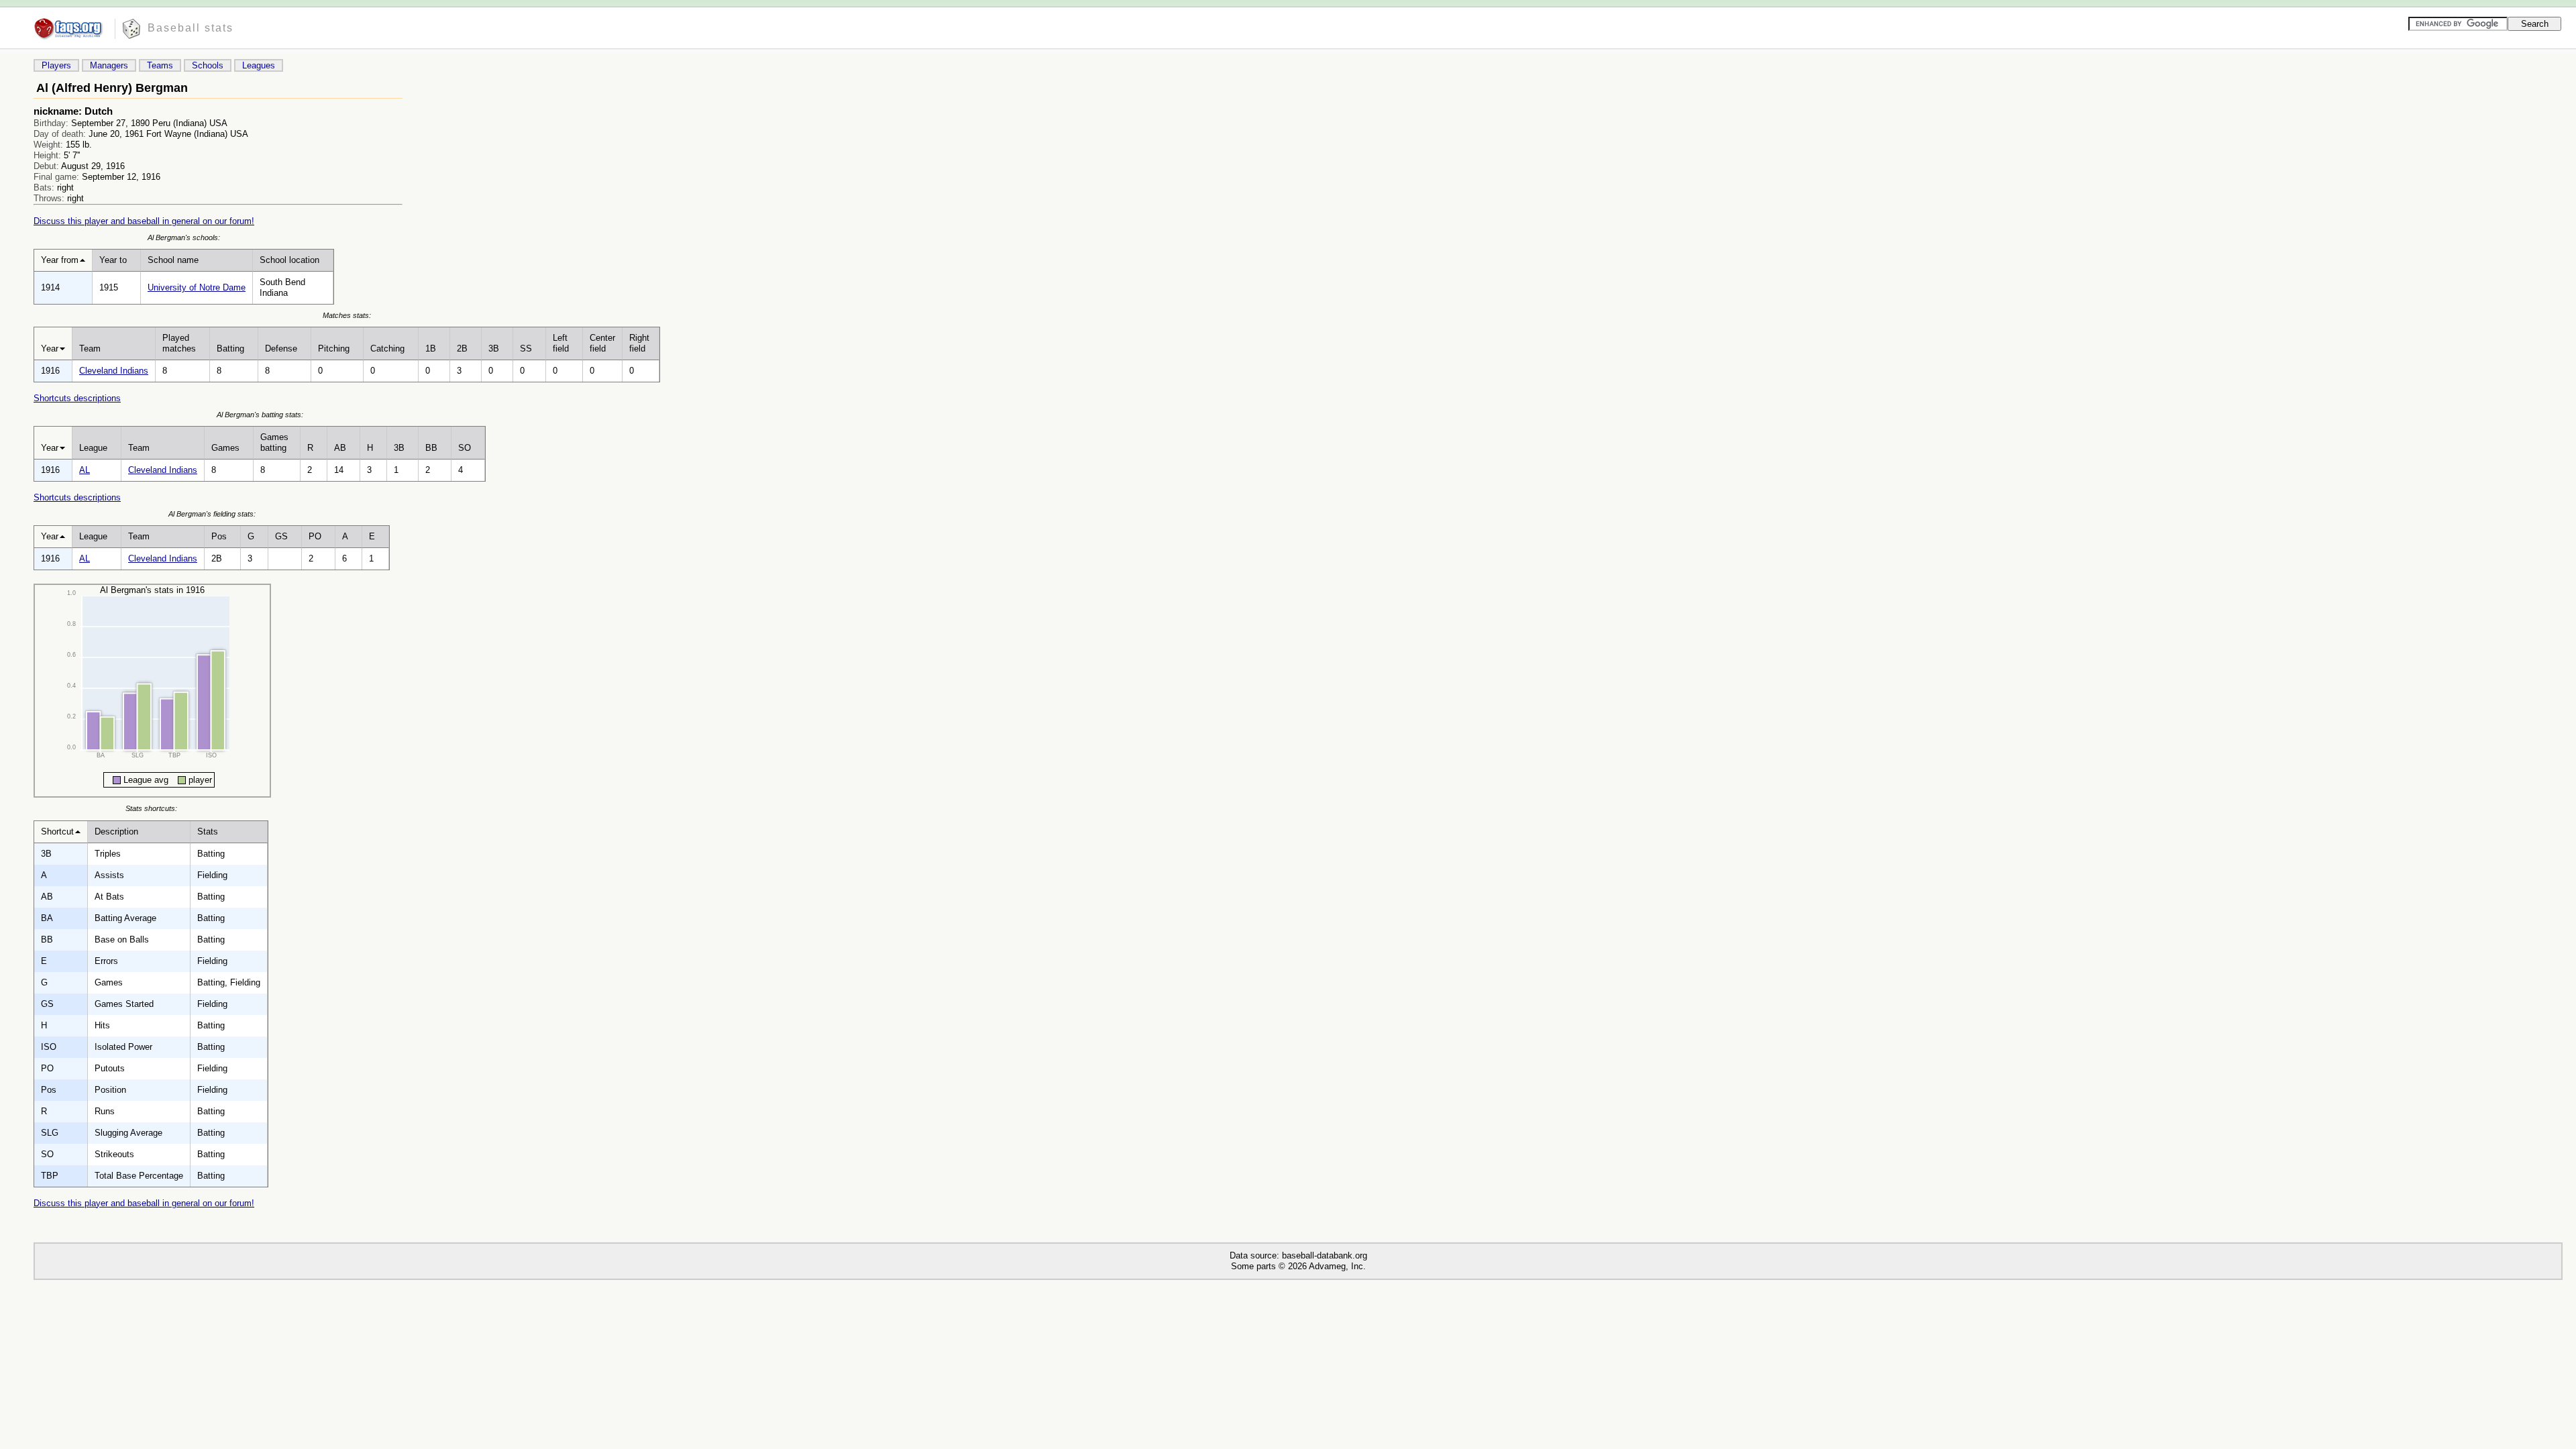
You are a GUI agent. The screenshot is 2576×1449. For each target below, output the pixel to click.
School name (173, 260)
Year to (113, 260)
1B (431, 348)
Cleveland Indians (114, 371)
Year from (60, 260)
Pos (219, 536)
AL (85, 470)
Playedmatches (179, 343)
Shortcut (57, 831)
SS (526, 348)
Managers (109, 65)
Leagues (259, 65)
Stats (208, 831)
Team (90, 348)
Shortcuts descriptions (77, 398)
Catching (387, 348)
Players (56, 65)
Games (225, 448)
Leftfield (561, 343)
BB (431, 448)
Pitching (334, 348)
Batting (230, 348)
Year (50, 348)
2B (462, 348)
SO (465, 448)
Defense (281, 348)
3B (494, 348)
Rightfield (639, 343)
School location (289, 260)
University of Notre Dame (197, 287)
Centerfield (602, 343)
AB (340, 448)
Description (116, 831)
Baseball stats (191, 28)
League (93, 448)
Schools (208, 65)
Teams (160, 65)
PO (315, 536)
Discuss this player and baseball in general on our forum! (144, 221)
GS (281, 536)
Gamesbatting (274, 442)
